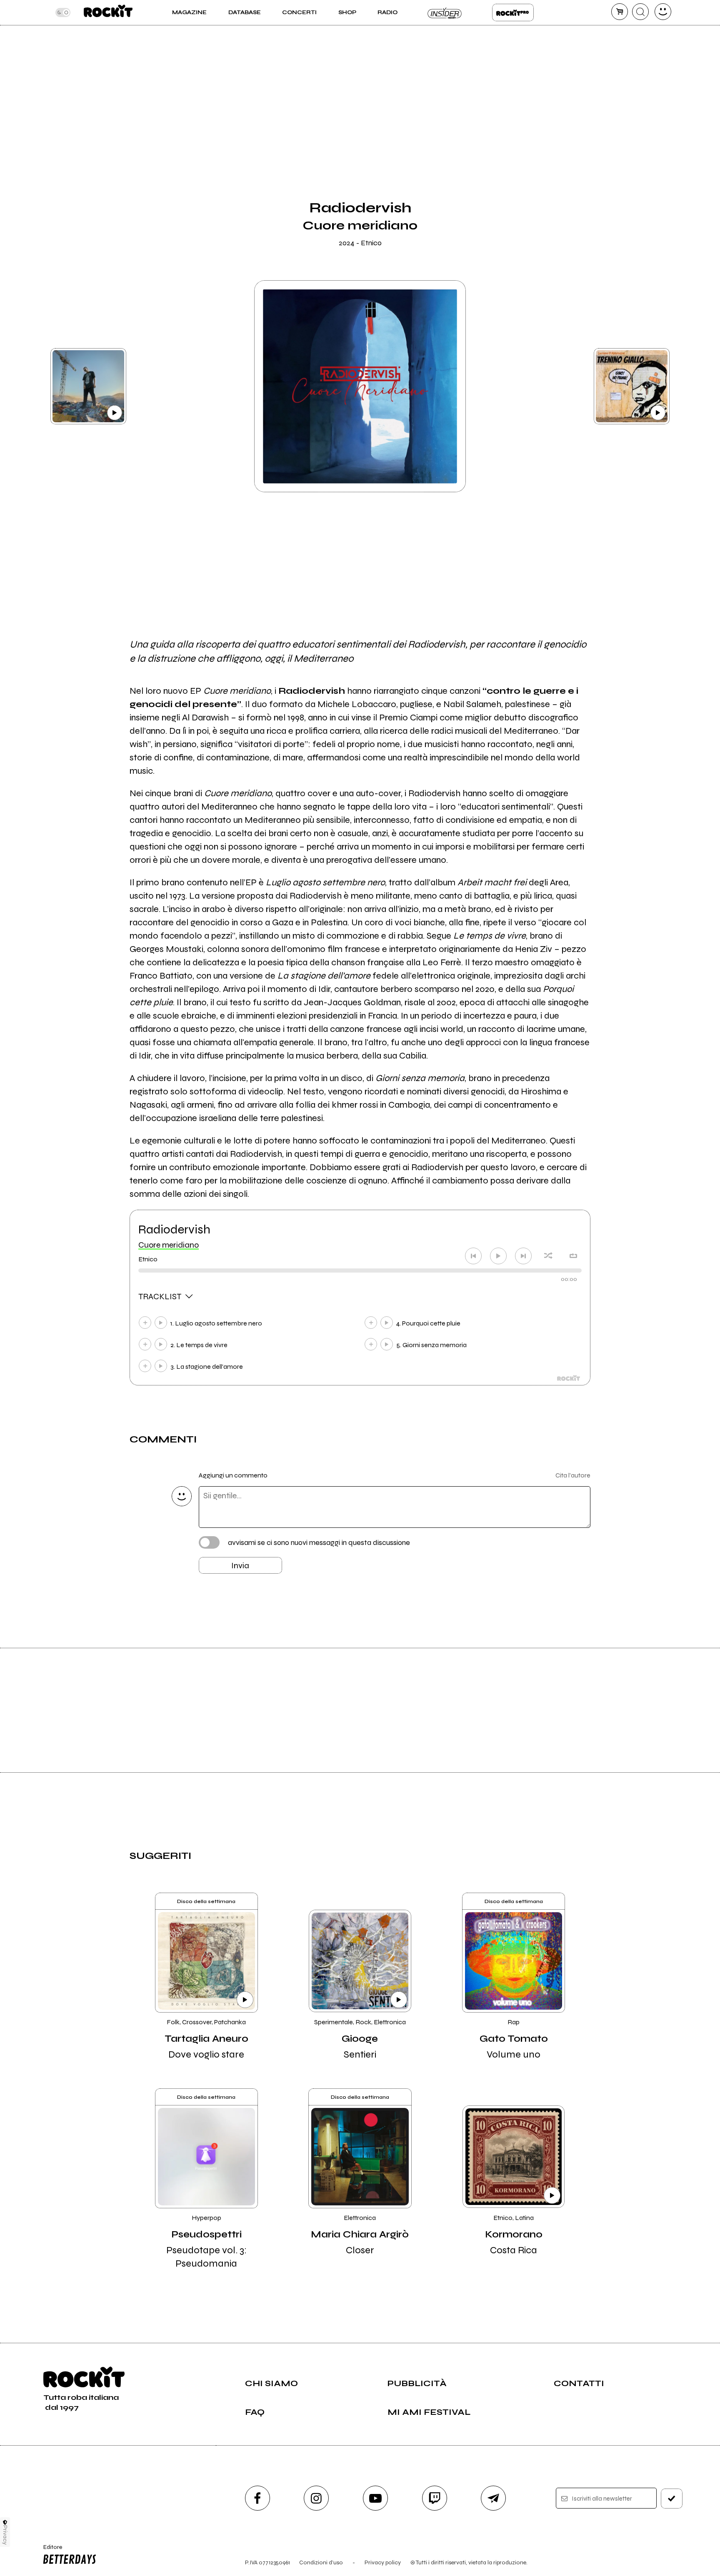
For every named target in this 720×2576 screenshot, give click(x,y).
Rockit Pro (513, 12)
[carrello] (620, 12)
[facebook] (257, 2498)
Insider (445, 12)
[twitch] (435, 2498)
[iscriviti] (672, 2499)
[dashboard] (663, 12)
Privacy (5, 2535)
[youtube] (375, 2498)
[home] (108, 12)
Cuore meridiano (169, 1245)
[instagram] (316, 2498)
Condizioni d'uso (321, 2562)
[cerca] (640, 12)
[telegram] (493, 2498)
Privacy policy (383, 2562)
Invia (240, 1566)
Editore (49, 2551)
